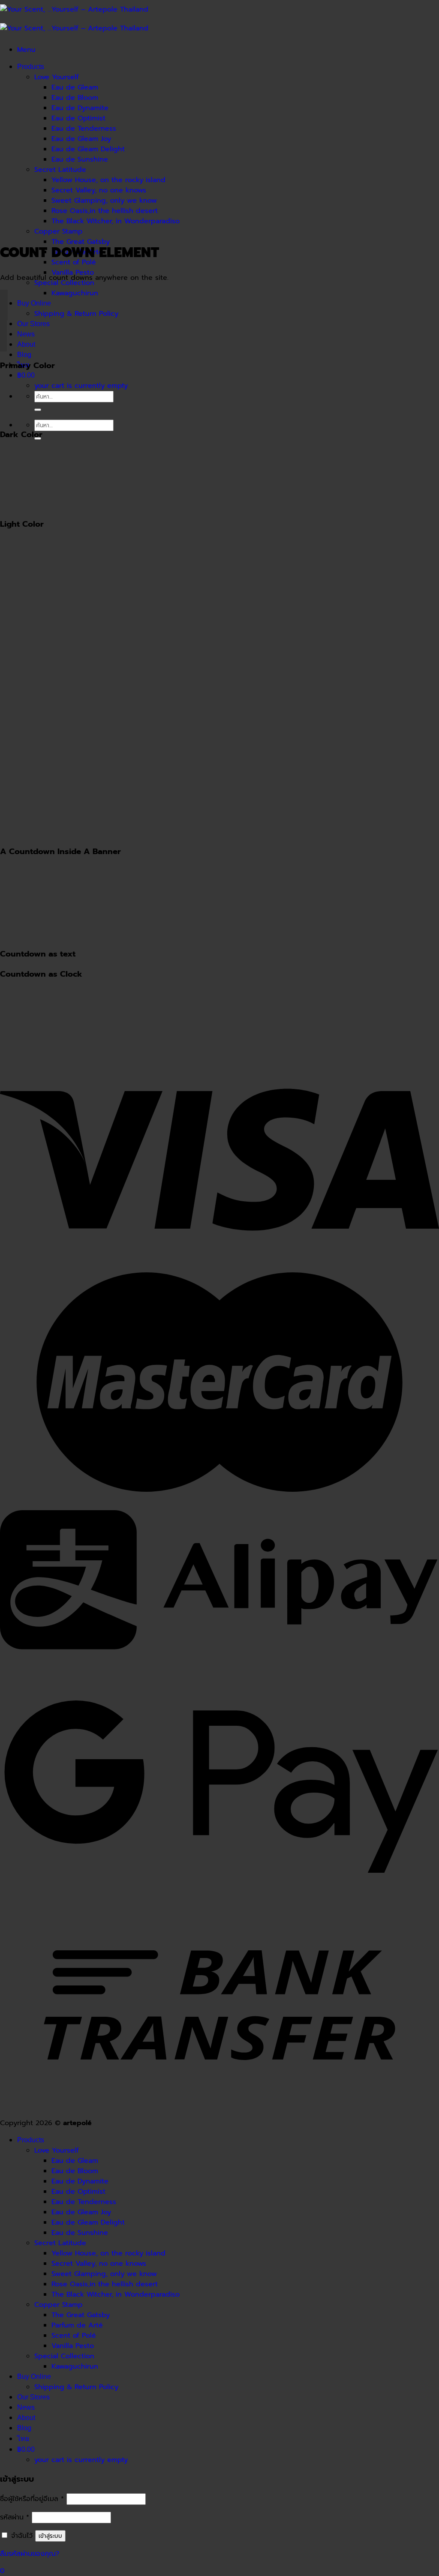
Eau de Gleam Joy (81, 139)
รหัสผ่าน (15, 2517)
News (26, 334)
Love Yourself (57, 77)
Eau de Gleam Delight (88, 149)
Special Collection (64, 283)
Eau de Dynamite (80, 108)
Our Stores (33, 324)
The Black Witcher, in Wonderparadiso (116, 221)
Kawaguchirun (75, 293)
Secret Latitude (60, 170)
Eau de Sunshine (80, 159)
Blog (24, 355)
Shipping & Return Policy (76, 314)
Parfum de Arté (77, 2325)
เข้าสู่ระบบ (50, 2536)
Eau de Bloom (75, 98)
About (26, 344)
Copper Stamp (59, 231)
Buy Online (34, 303)
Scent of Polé (74, 2336)
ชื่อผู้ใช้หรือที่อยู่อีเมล (32, 2499)
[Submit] (38, 410)
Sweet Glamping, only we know (104, 201)
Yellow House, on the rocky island (108, 180)
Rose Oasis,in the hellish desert (105, 211)
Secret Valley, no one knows (99, 190)
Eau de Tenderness (84, 129)
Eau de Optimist (78, 118)
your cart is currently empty (81, 386)
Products (31, 67)
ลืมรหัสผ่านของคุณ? (30, 2554)
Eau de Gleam (75, 87)
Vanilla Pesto (73, 2346)
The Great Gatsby (81, 242)
